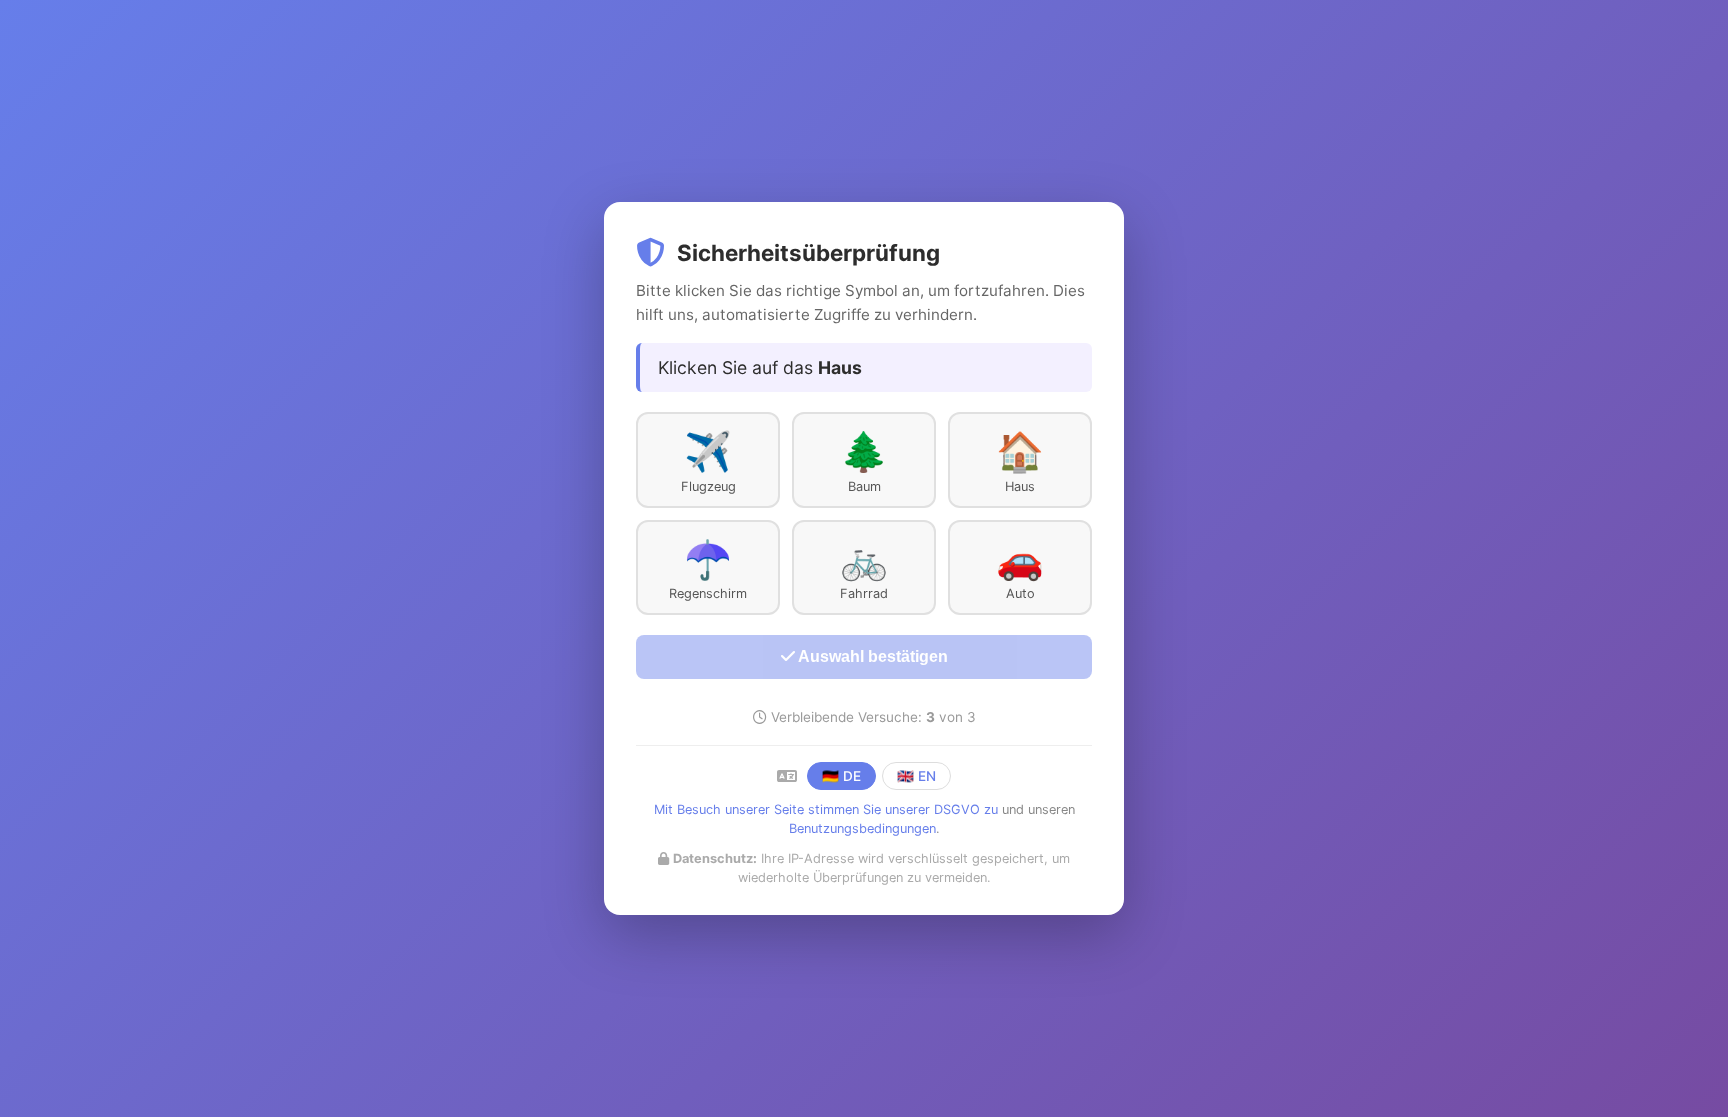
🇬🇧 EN (916, 776)
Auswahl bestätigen (871, 656)
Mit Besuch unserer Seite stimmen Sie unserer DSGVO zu (826, 809)
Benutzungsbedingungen (862, 828)
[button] (708, 459)
